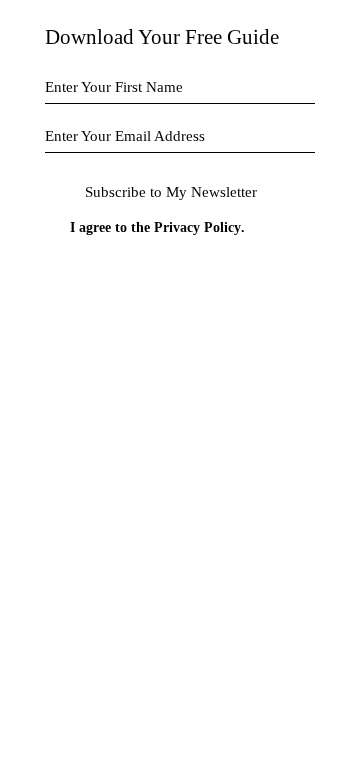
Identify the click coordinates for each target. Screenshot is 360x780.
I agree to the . (157, 227)
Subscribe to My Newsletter (171, 192)
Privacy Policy (197, 228)
